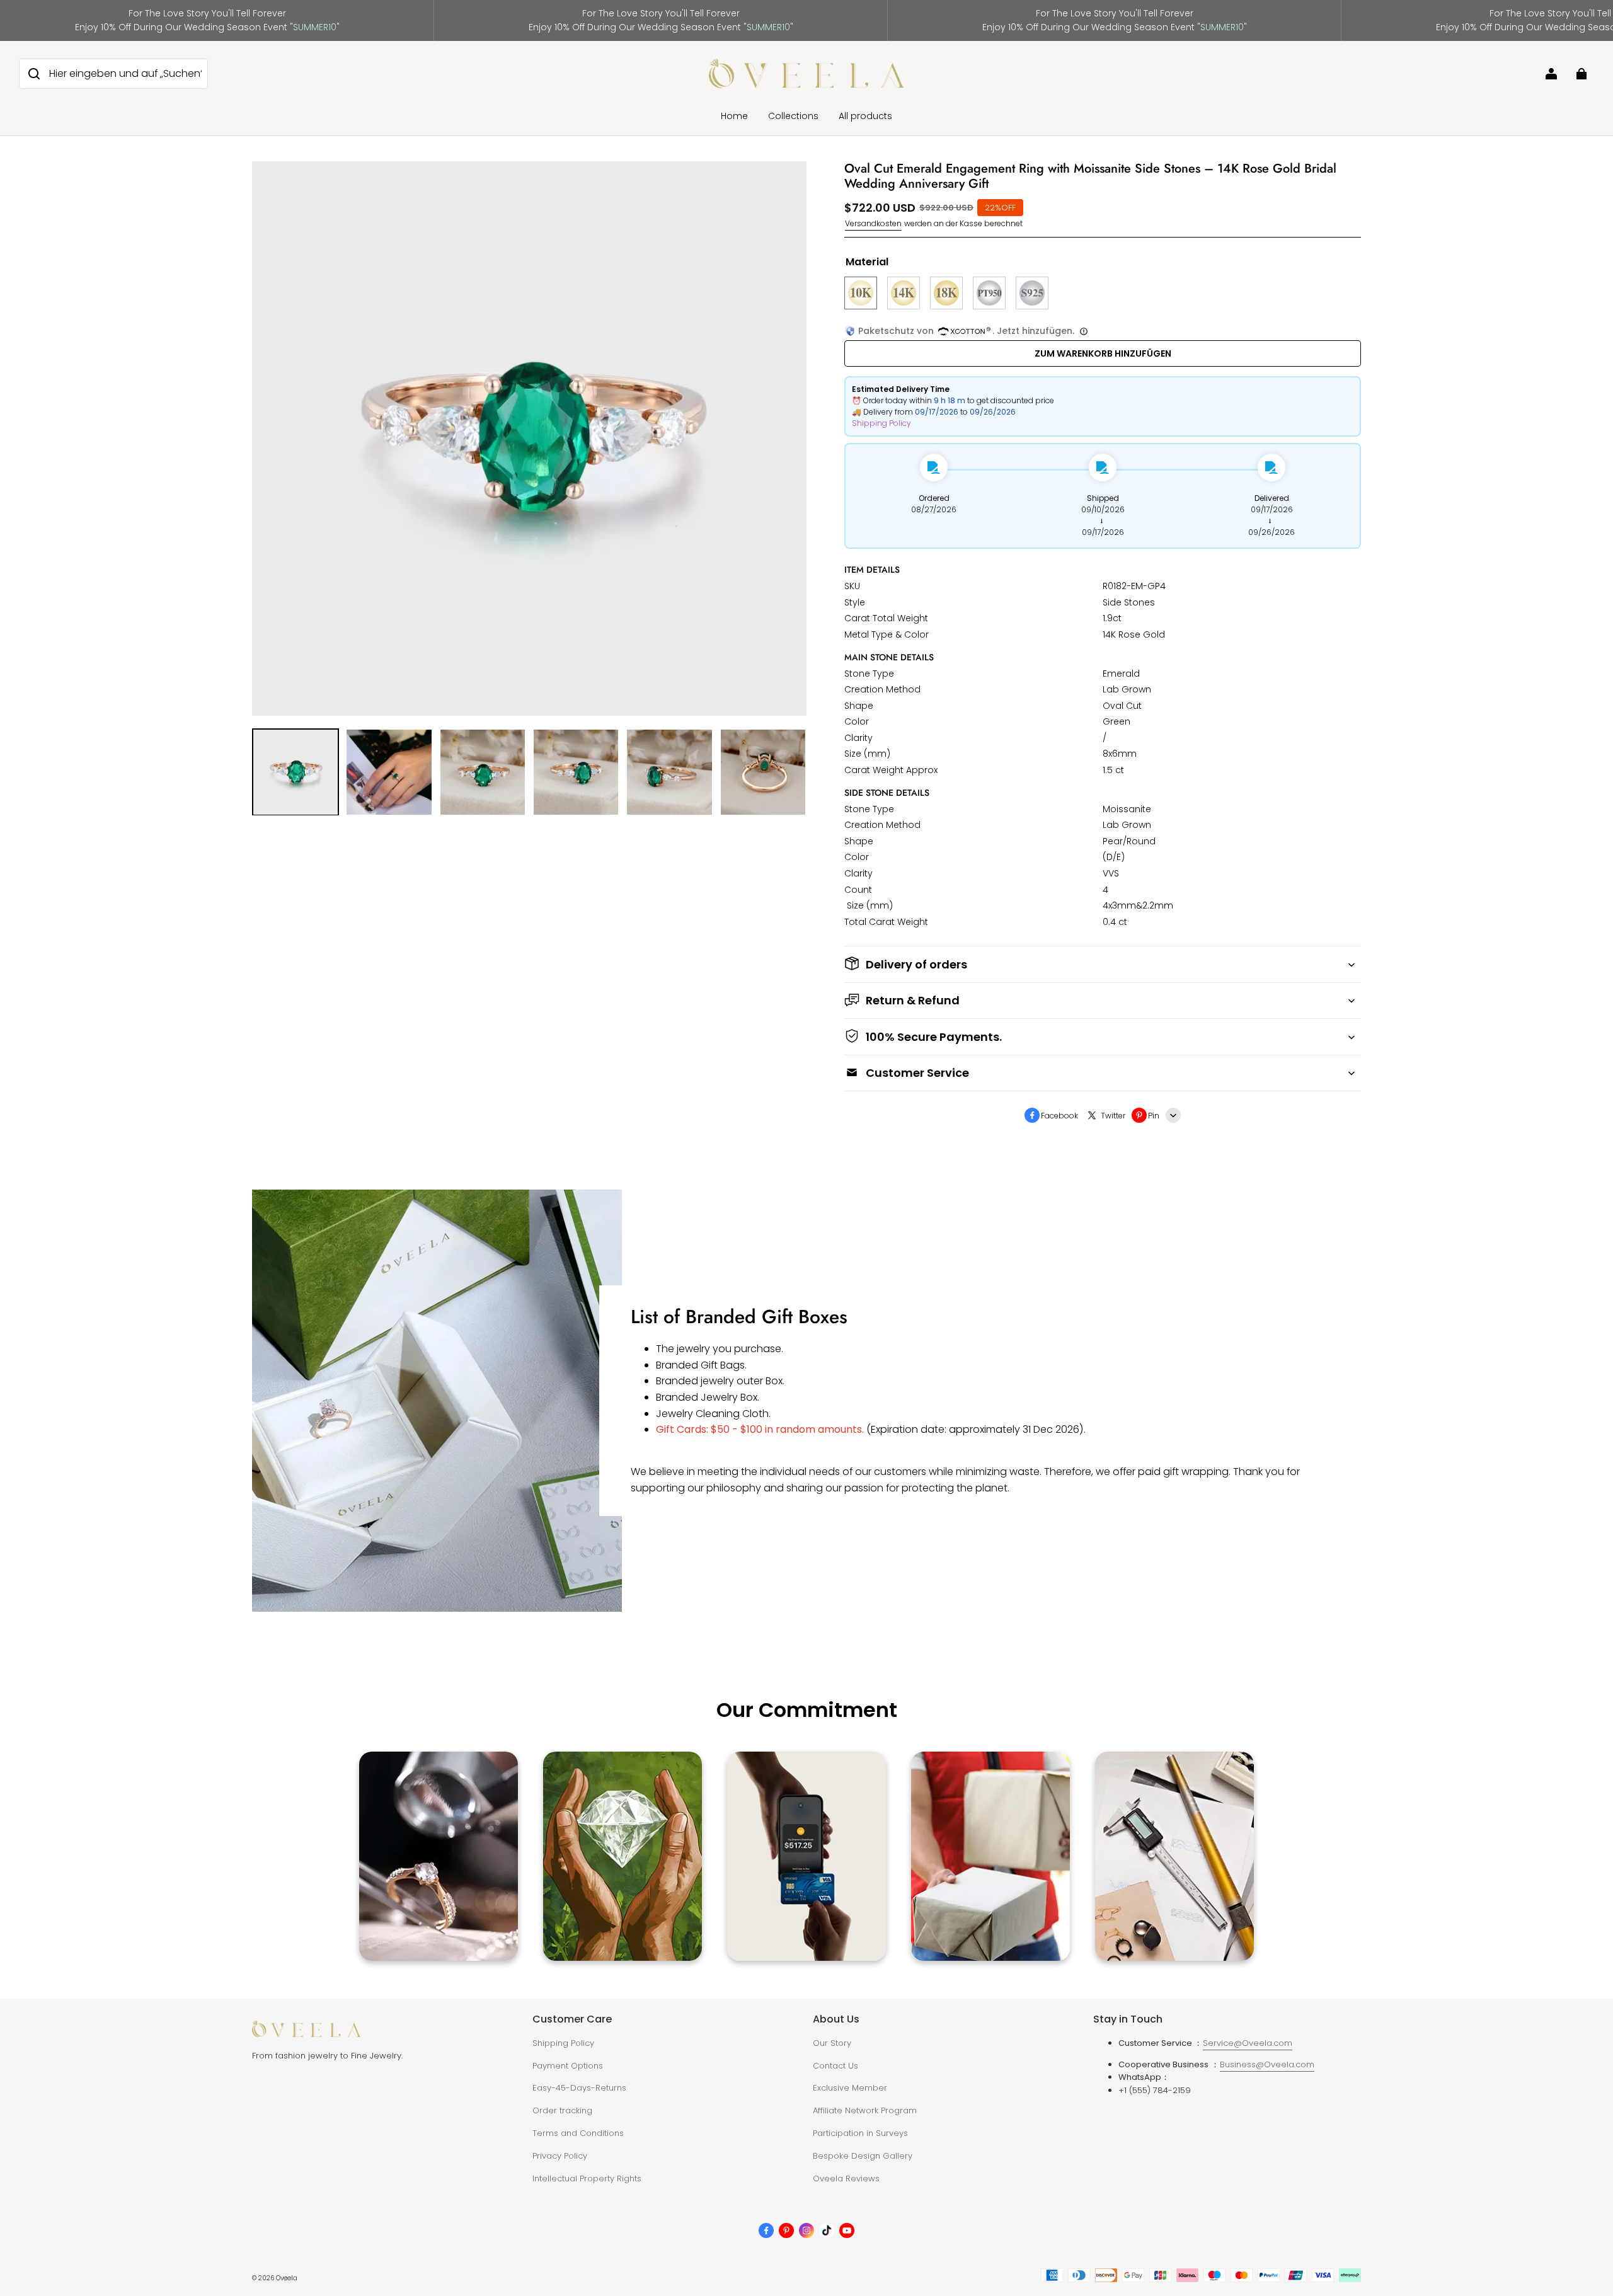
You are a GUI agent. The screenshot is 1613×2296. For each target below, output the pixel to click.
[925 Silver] (1032, 293)
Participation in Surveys (860, 2133)
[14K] (904, 293)
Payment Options (568, 2066)
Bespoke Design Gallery (863, 2156)
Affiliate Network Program (865, 2110)
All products (865, 116)
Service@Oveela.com (1248, 2043)
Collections (793, 116)
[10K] (861, 293)
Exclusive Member (850, 2088)
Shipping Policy (881, 423)
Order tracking (562, 2110)
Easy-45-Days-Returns (579, 2088)
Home (734, 116)
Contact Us (835, 2066)
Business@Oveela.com (1267, 2064)
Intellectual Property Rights (587, 2178)
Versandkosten (873, 223)
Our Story (832, 2043)
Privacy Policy (560, 2156)
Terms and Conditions (578, 2133)
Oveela (287, 2278)
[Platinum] (989, 293)
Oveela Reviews (846, 2178)
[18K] (946, 293)
